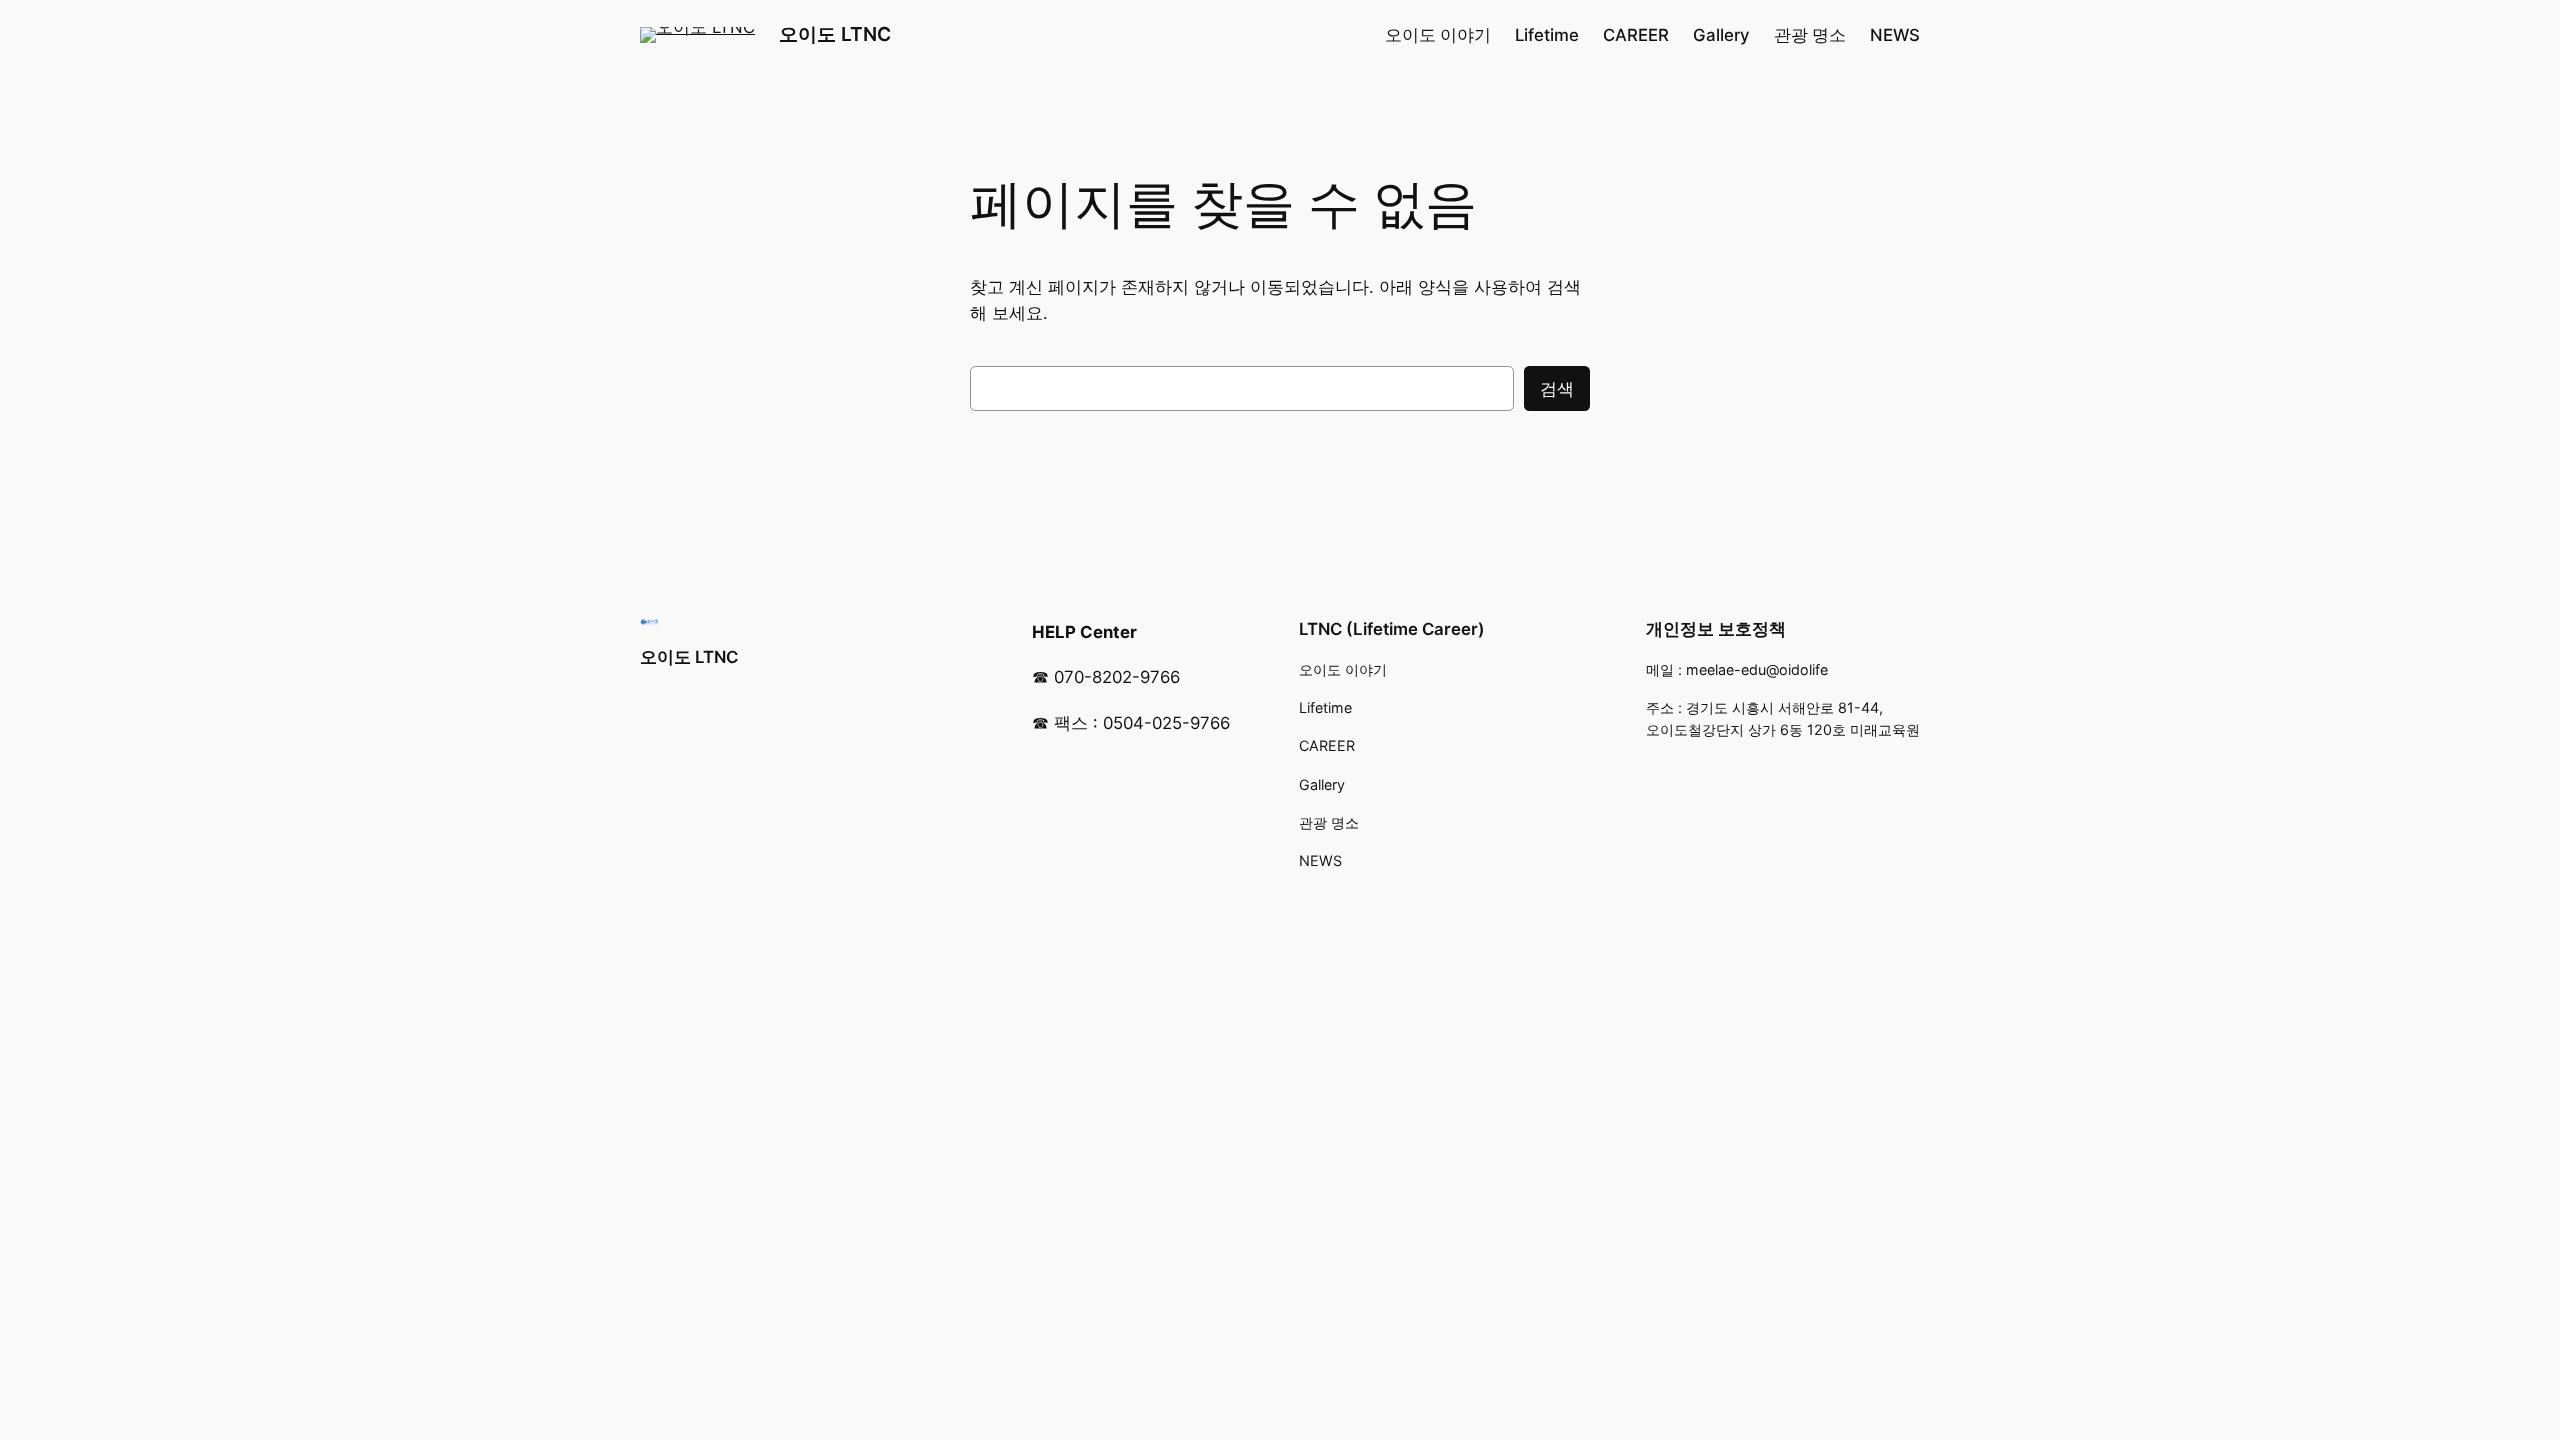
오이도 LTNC (835, 34)
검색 (1557, 389)
